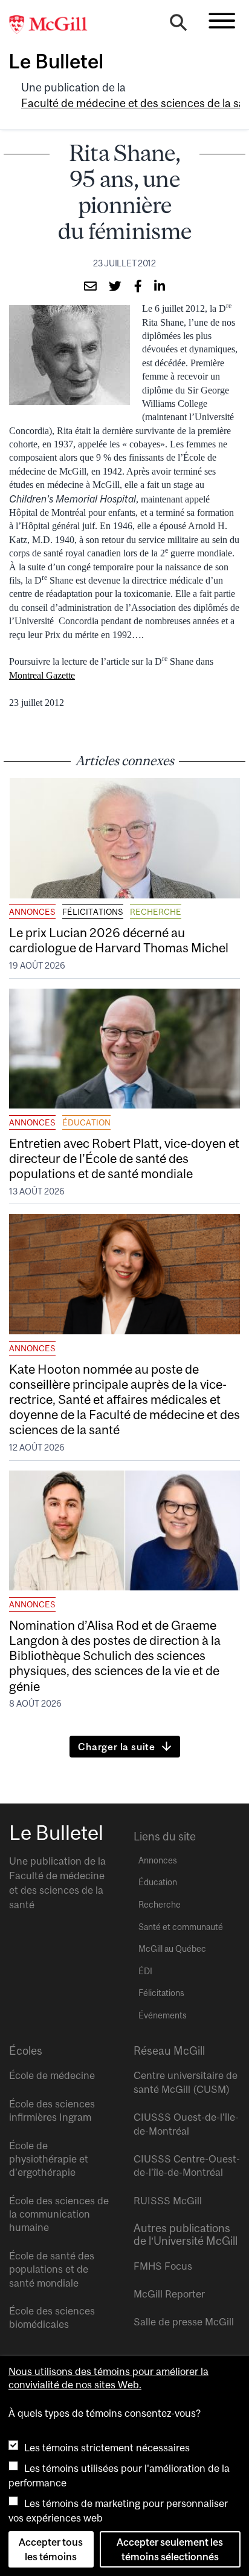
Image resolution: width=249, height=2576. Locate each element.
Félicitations (93, 912)
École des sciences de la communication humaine (59, 2214)
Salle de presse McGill (184, 2322)
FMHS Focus (163, 2266)
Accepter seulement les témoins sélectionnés (170, 2549)
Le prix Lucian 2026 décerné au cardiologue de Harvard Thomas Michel (120, 940)
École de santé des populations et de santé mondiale (52, 2269)
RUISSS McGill (168, 2201)
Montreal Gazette (42, 675)
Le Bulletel (56, 61)
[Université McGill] (54, 25)
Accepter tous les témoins (51, 2549)
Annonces (32, 912)
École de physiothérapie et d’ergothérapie (49, 2159)
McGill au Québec (172, 1949)
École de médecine (52, 2075)
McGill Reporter (169, 2294)
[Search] (178, 25)
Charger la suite (117, 1747)
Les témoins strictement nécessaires (107, 2448)
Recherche (156, 912)
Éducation (86, 1122)
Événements (163, 2015)
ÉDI (145, 1971)
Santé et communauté (181, 1927)
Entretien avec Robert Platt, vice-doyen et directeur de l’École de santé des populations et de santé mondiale (124, 1158)
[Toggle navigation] (222, 21)
